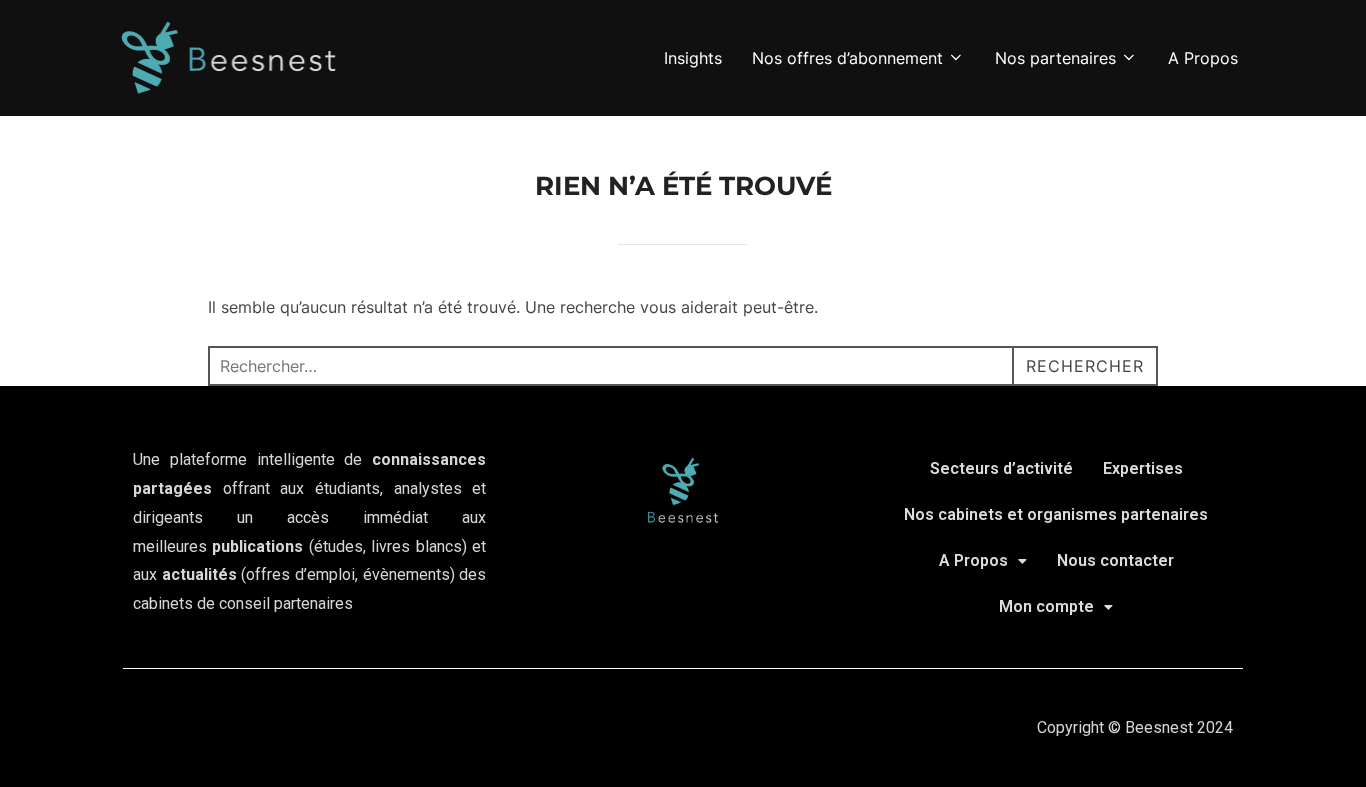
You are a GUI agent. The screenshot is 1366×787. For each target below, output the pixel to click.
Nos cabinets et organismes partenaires (1056, 514)
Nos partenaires (1055, 58)
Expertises (1143, 468)
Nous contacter (1115, 560)
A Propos (1203, 58)
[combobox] (683, 366)
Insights (693, 58)
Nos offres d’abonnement (847, 58)
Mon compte (1046, 606)
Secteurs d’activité (1001, 468)
